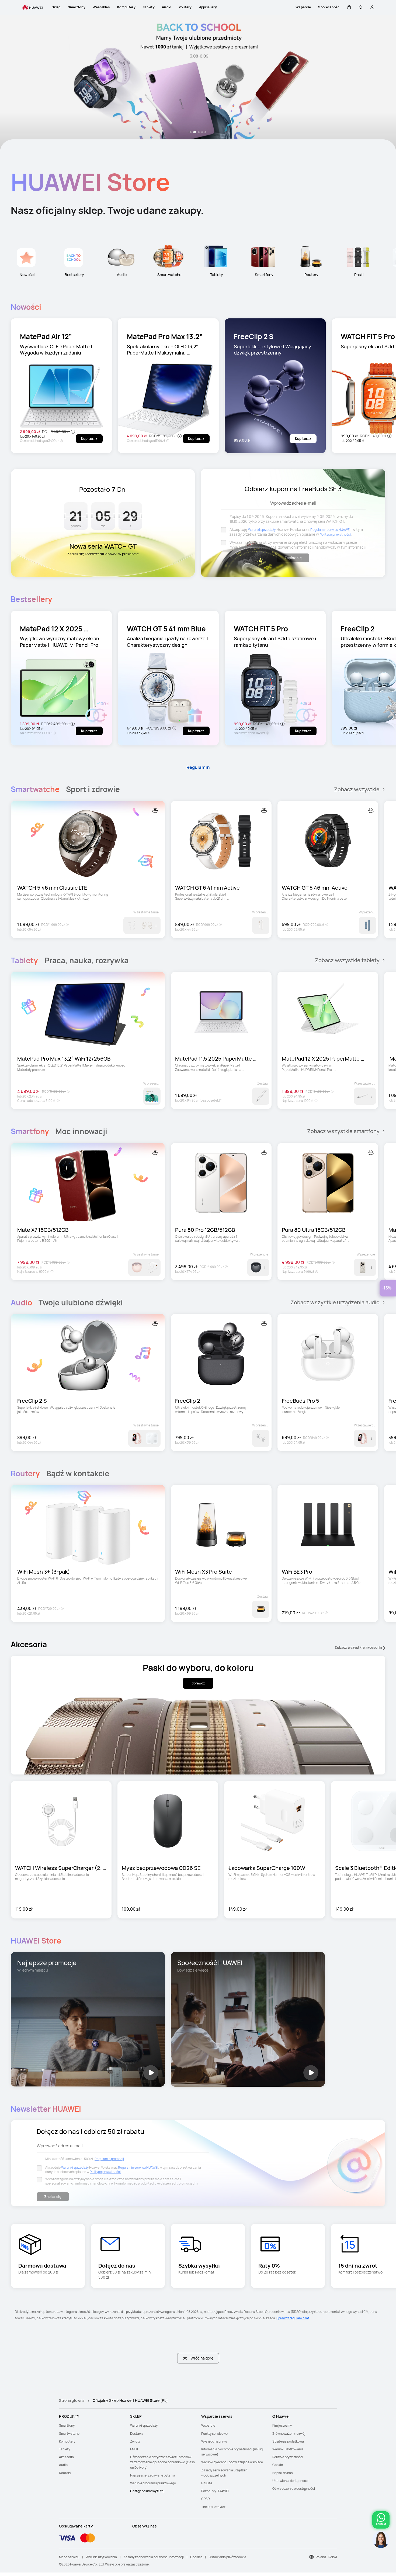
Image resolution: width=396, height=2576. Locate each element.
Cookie (278, 2465)
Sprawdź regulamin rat (293, 2318)
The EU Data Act (213, 2507)
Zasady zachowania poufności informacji (154, 2557)
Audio (63, 2465)
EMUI (134, 2449)
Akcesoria (66, 2457)
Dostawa (137, 2434)
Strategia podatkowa (288, 2441)
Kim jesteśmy (282, 2425)
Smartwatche (69, 2434)
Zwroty (135, 2441)
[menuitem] (91, 2425)
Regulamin (198, 767)
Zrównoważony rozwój (289, 2434)
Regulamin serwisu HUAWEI (330, 530)
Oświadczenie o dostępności (294, 2489)
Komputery (67, 2441)
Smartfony (67, 2425)
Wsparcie (208, 2425)
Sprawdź (198, 1683)
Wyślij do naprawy (214, 2441)
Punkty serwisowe (214, 2434)
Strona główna (72, 2400)
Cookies (196, 2557)
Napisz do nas (282, 2473)
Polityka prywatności (288, 2457)
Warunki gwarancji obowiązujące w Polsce (232, 2462)
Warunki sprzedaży (262, 530)
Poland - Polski (326, 2557)
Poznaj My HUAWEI (215, 2491)
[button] (349, 7)
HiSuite (207, 2483)
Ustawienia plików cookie (227, 2557)
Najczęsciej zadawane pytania (153, 2475)
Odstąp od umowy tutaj (147, 2491)
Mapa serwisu (69, 2557)
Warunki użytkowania (288, 2449)
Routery (65, 2473)
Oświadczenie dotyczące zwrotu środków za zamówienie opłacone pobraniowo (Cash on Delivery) (162, 2462)
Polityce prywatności (335, 534)
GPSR (206, 2499)
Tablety (65, 2449)
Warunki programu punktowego (153, 2483)
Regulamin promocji (109, 2159)
